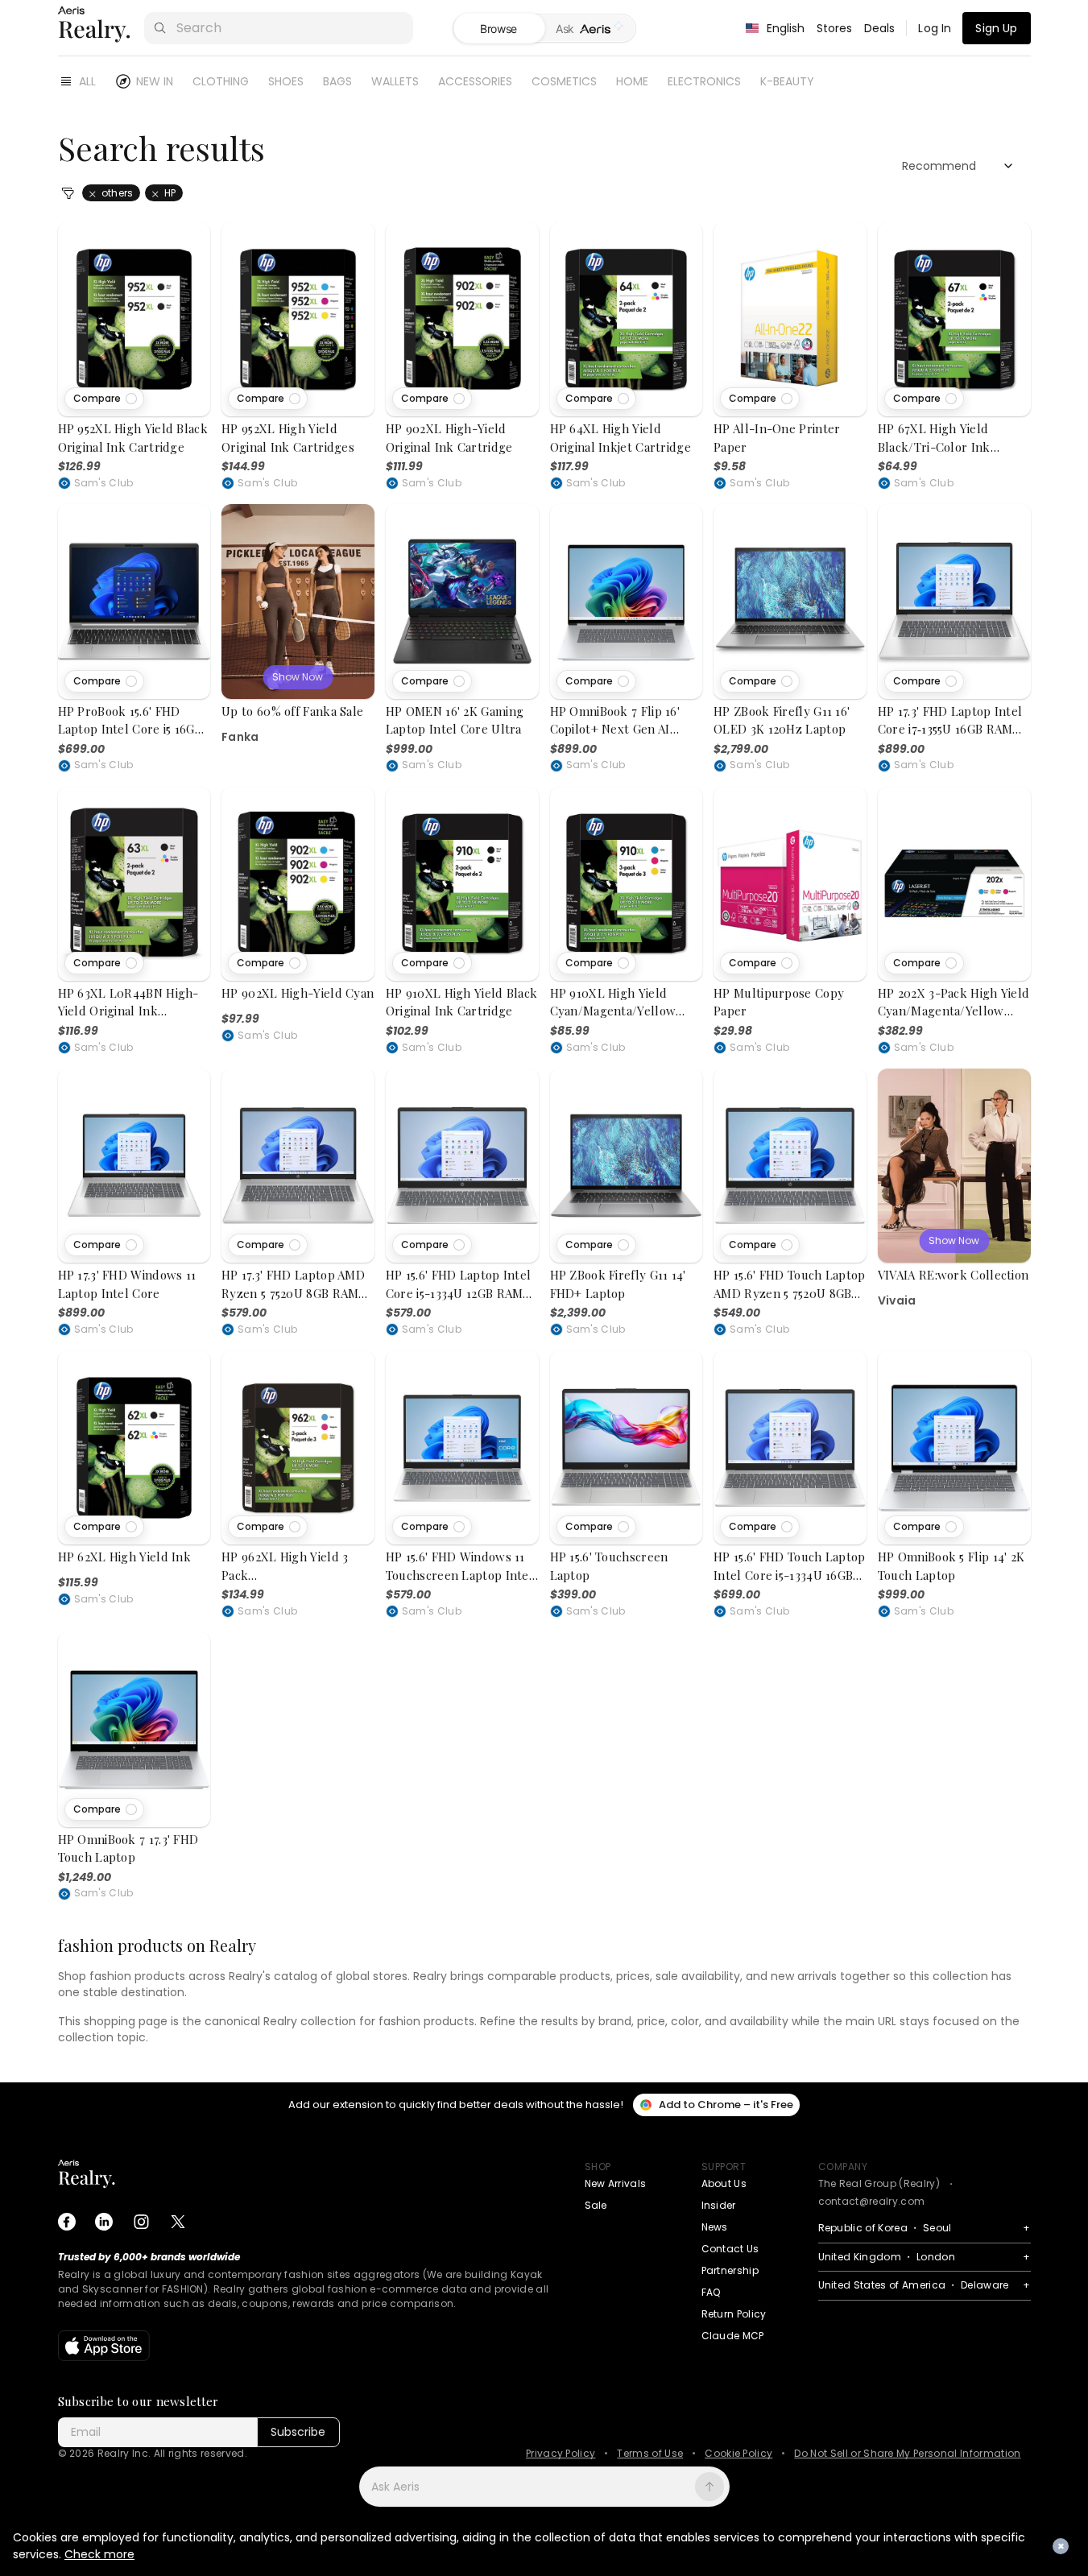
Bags (337, 81)
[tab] (590, 29)
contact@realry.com (872, 2201)
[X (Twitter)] (178, 2222)
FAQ (711, 2292)
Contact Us (730, 2249)
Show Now (298, 677)
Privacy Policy (561, 2454)
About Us (724, 2183)
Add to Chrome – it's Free (726, 2105)
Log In (935, 28)
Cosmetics (564, 81)
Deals (880, 28)
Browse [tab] (498, 29)
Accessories (475, 81)
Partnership (730, 2270)
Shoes (286, 81)
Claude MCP (733, 2336)
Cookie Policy (738, 2454)
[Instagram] (141, 2222)
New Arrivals (616, 2183)
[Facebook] (67, 2222)
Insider (719, 2205)
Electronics (704, 81)
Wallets (395, 81)
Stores (835, 28)
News (715, 2227)
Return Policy (734, 2314)
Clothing (221, 81)
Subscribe (298, 2432)
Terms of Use (650, 2454)
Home (632, 81)
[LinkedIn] (104, 2222)
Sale (596, 2205)
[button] (104, 399)
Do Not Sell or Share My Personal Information (907, 2454)
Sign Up (996, 28)
